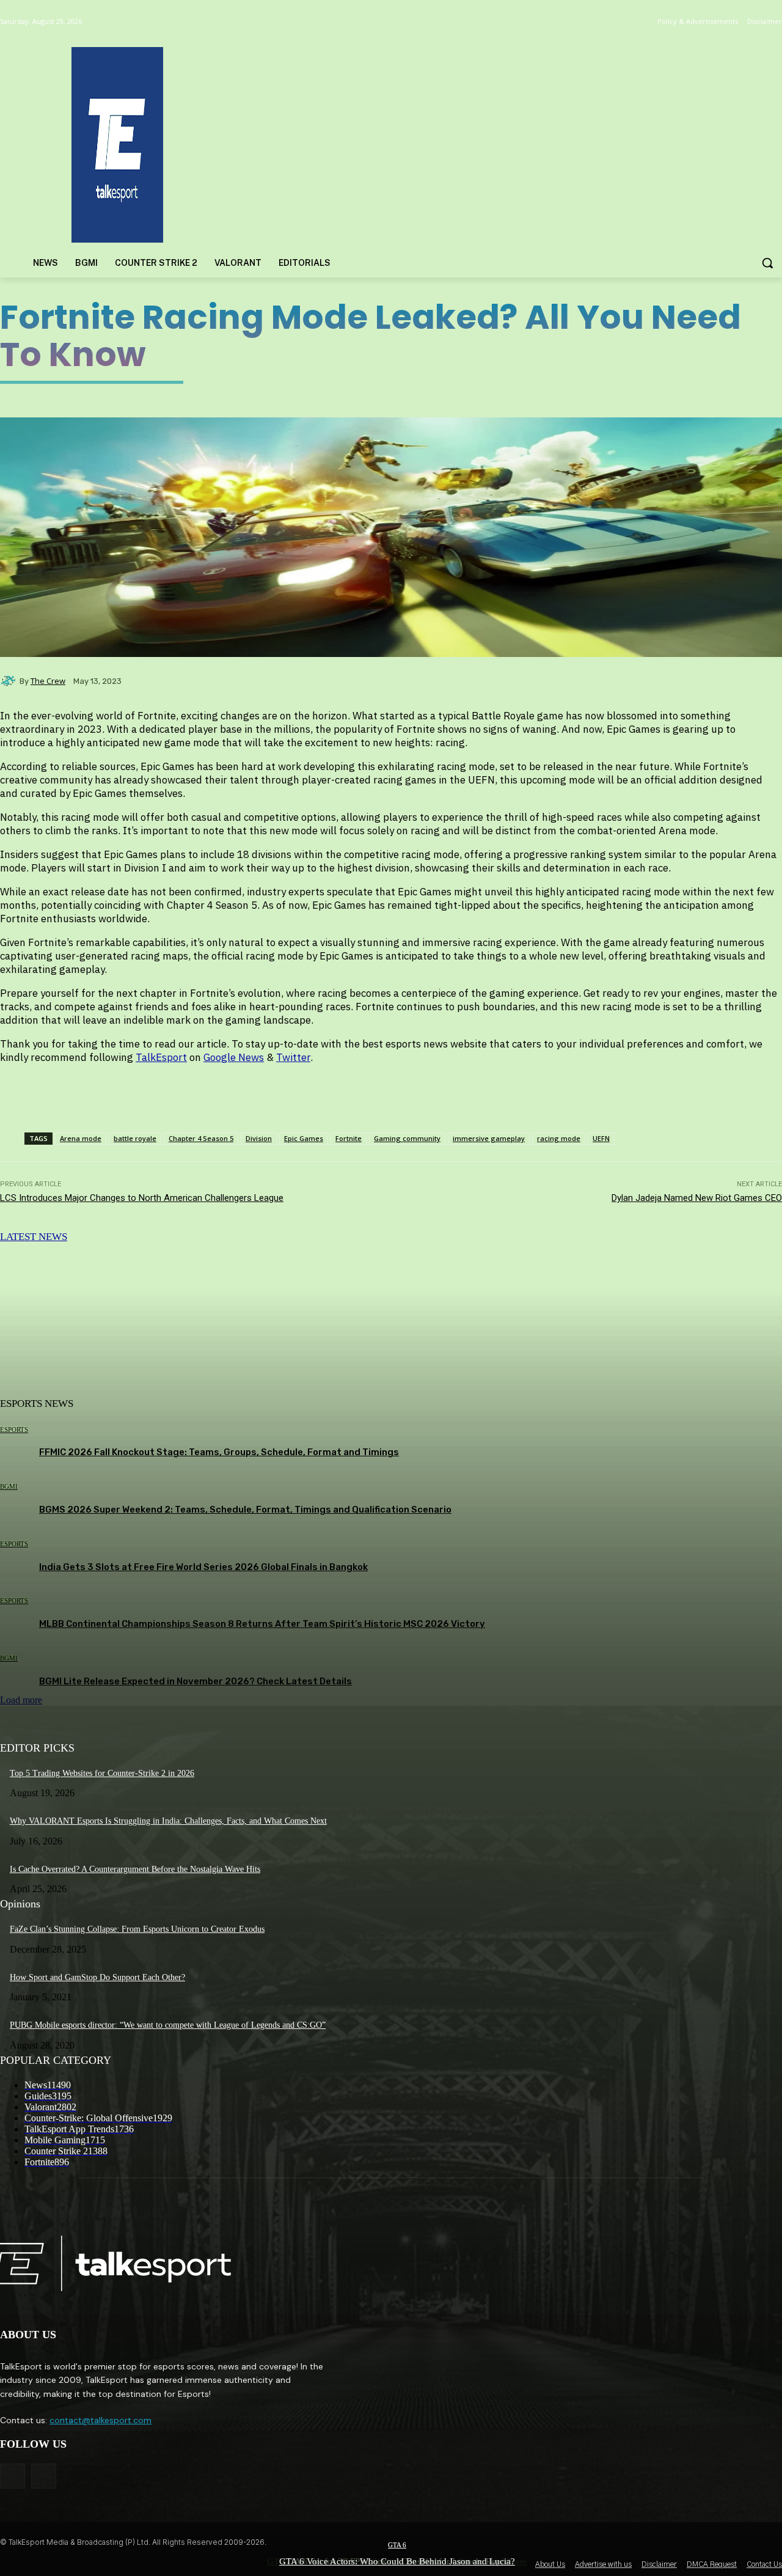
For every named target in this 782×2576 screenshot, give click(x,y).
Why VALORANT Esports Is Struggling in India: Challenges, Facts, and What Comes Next (168, 1821)
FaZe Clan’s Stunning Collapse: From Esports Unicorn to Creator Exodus (137, 1929)
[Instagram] (44, 2476)
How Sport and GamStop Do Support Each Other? (97, 1977)
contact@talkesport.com (100, 2420)
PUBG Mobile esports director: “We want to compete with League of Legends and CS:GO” (168, 2025)
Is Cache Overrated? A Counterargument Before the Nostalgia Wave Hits (135, 1869)
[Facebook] (13, 2476)
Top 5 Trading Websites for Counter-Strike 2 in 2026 (102, 1773)
